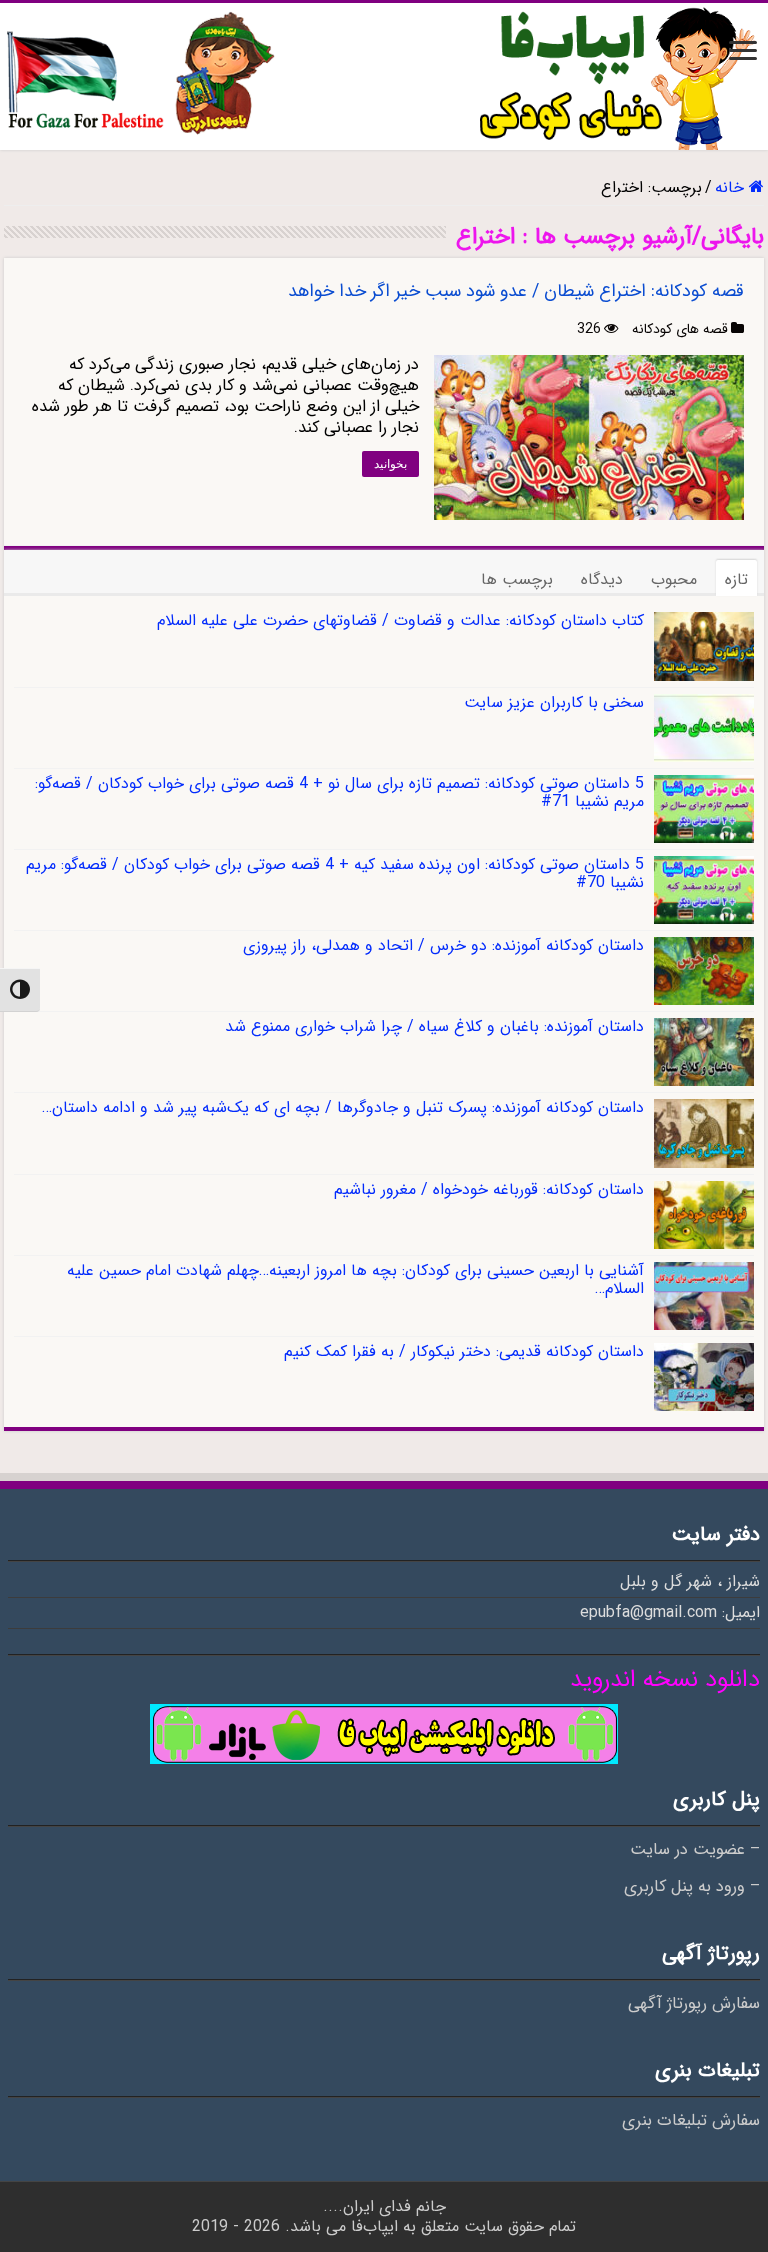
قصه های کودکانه (680, 329)
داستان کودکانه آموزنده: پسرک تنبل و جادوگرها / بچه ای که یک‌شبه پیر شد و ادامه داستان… (343, 1107)
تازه (736, 579)
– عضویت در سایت (695, 1850)
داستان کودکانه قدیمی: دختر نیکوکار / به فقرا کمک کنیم (464, 1351)
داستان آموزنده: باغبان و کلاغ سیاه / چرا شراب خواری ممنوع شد (434, 1026)
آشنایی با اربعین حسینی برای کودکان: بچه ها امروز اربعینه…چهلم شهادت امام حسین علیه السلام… (355, 1279)
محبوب (674, 579)
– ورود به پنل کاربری (692, 1887)
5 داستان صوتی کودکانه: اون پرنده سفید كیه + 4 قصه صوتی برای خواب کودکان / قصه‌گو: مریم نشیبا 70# (335, 873)
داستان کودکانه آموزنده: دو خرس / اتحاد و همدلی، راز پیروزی (443, 945)
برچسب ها (517, 579)
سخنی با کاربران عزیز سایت (554, 702)
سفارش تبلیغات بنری (691, 2121)
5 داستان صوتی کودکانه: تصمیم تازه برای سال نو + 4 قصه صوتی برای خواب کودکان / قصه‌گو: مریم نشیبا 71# (339, 792)
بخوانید (390, 464)
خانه (732, 187)
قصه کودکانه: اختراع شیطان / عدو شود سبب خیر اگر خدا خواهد (516, 291)
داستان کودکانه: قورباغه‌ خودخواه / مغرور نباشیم (489, 1189)
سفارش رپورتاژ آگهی (694, 2004)
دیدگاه (602, 579)
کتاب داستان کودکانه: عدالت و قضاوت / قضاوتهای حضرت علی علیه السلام (400, 620)
